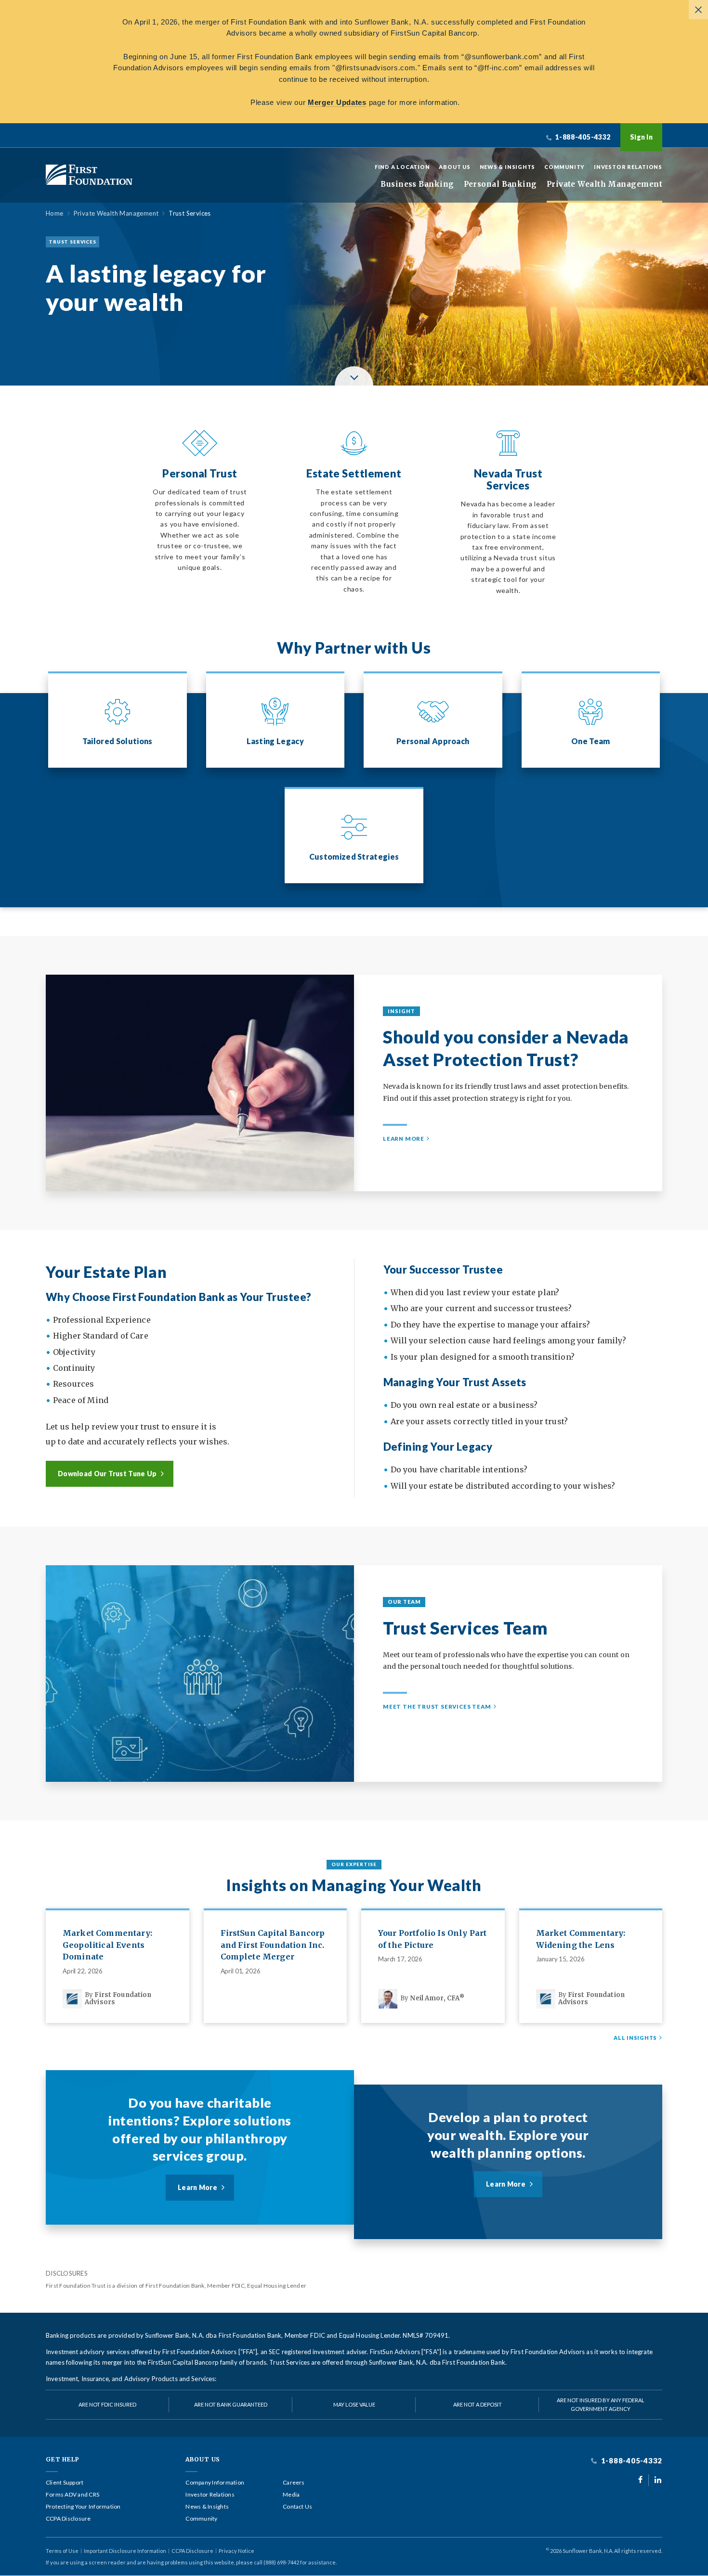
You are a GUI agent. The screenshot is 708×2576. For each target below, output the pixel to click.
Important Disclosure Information (125, 2551)
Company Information (215, 2483)
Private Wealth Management (604, 184)
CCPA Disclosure (68, 2519)
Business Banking (417, 184)
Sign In (641, 137)
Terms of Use (62, 2551)
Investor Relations (628, 167)
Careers (294, 2483)
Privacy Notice (236, 2551)
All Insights (635, 2038)
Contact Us (297, 2507)
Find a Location (402, 167)
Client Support (65, 2483)
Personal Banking (500, 184)
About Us (454, 167)
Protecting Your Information (83, 2507)
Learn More (404, 1139)
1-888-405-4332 (631, 2461)
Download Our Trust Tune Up (107, 1474)
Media (291, 2495)
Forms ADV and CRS (72, 2495)
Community (564, 167)
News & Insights (508, 167)
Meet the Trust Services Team (437, 1707)
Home (55, 213)
